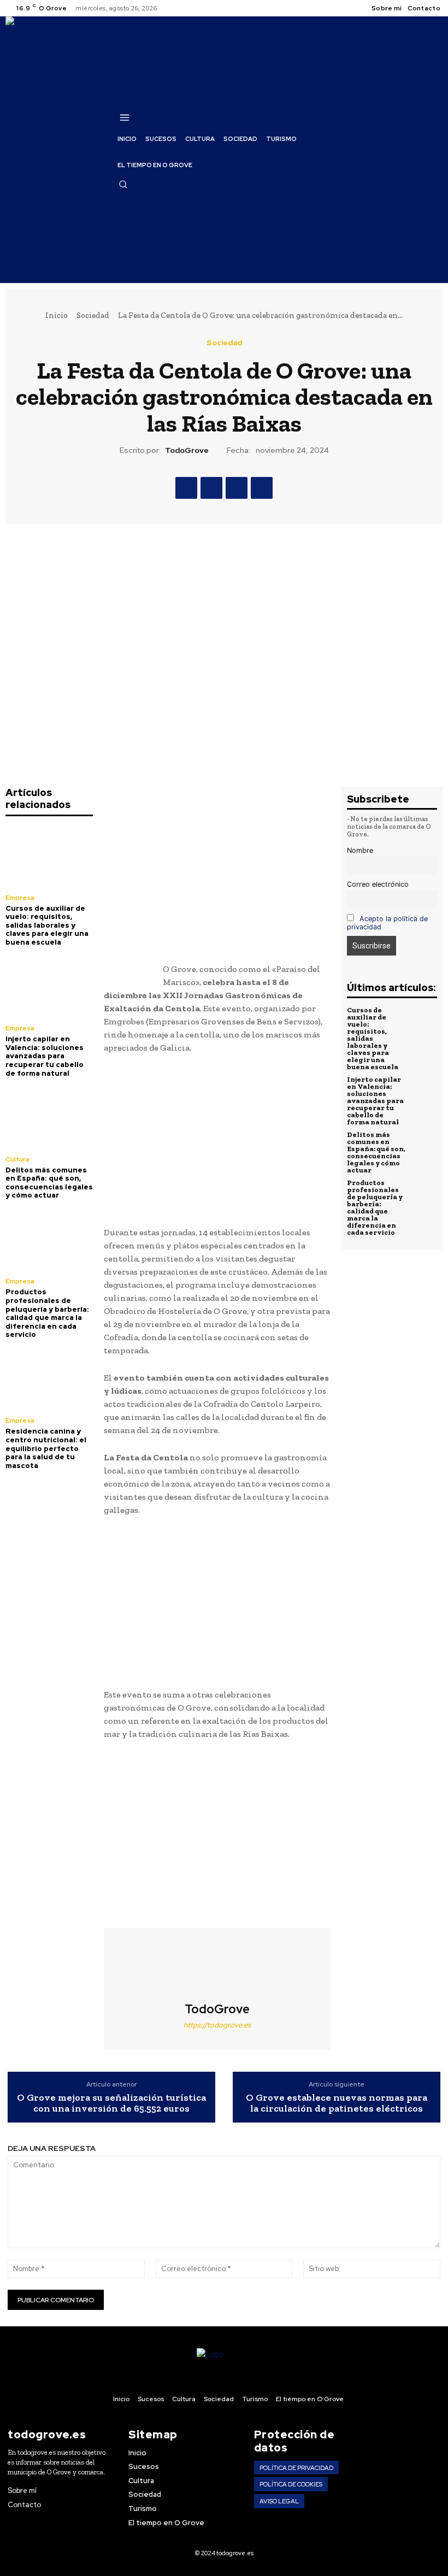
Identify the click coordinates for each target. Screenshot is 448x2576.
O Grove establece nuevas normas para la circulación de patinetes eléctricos (337, 2103)
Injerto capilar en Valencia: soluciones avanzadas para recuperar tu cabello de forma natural (45, 1056)
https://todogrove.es (217, 2025)
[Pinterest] (237, 488)
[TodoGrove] (217, 1965)
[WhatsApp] (262, 488)
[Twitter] (211, 488)
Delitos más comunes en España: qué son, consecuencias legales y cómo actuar (49, 1183)
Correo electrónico (378, 884)
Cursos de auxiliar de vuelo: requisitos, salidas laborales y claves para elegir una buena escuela (47, 925)
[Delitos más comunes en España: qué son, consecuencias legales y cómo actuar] (49, 1118)
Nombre (360, 850)
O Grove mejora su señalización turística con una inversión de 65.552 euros (111, 2103)
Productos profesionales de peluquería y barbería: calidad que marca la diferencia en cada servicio (47, 1313)
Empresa (20, 898)
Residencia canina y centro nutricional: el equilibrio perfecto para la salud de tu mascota (46, 1448)
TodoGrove (187, 450)
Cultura (17, 1159)
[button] (123, 184)
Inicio (57, 315)
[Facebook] (186, 488)
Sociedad (93, 315)
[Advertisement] (217, 875)
